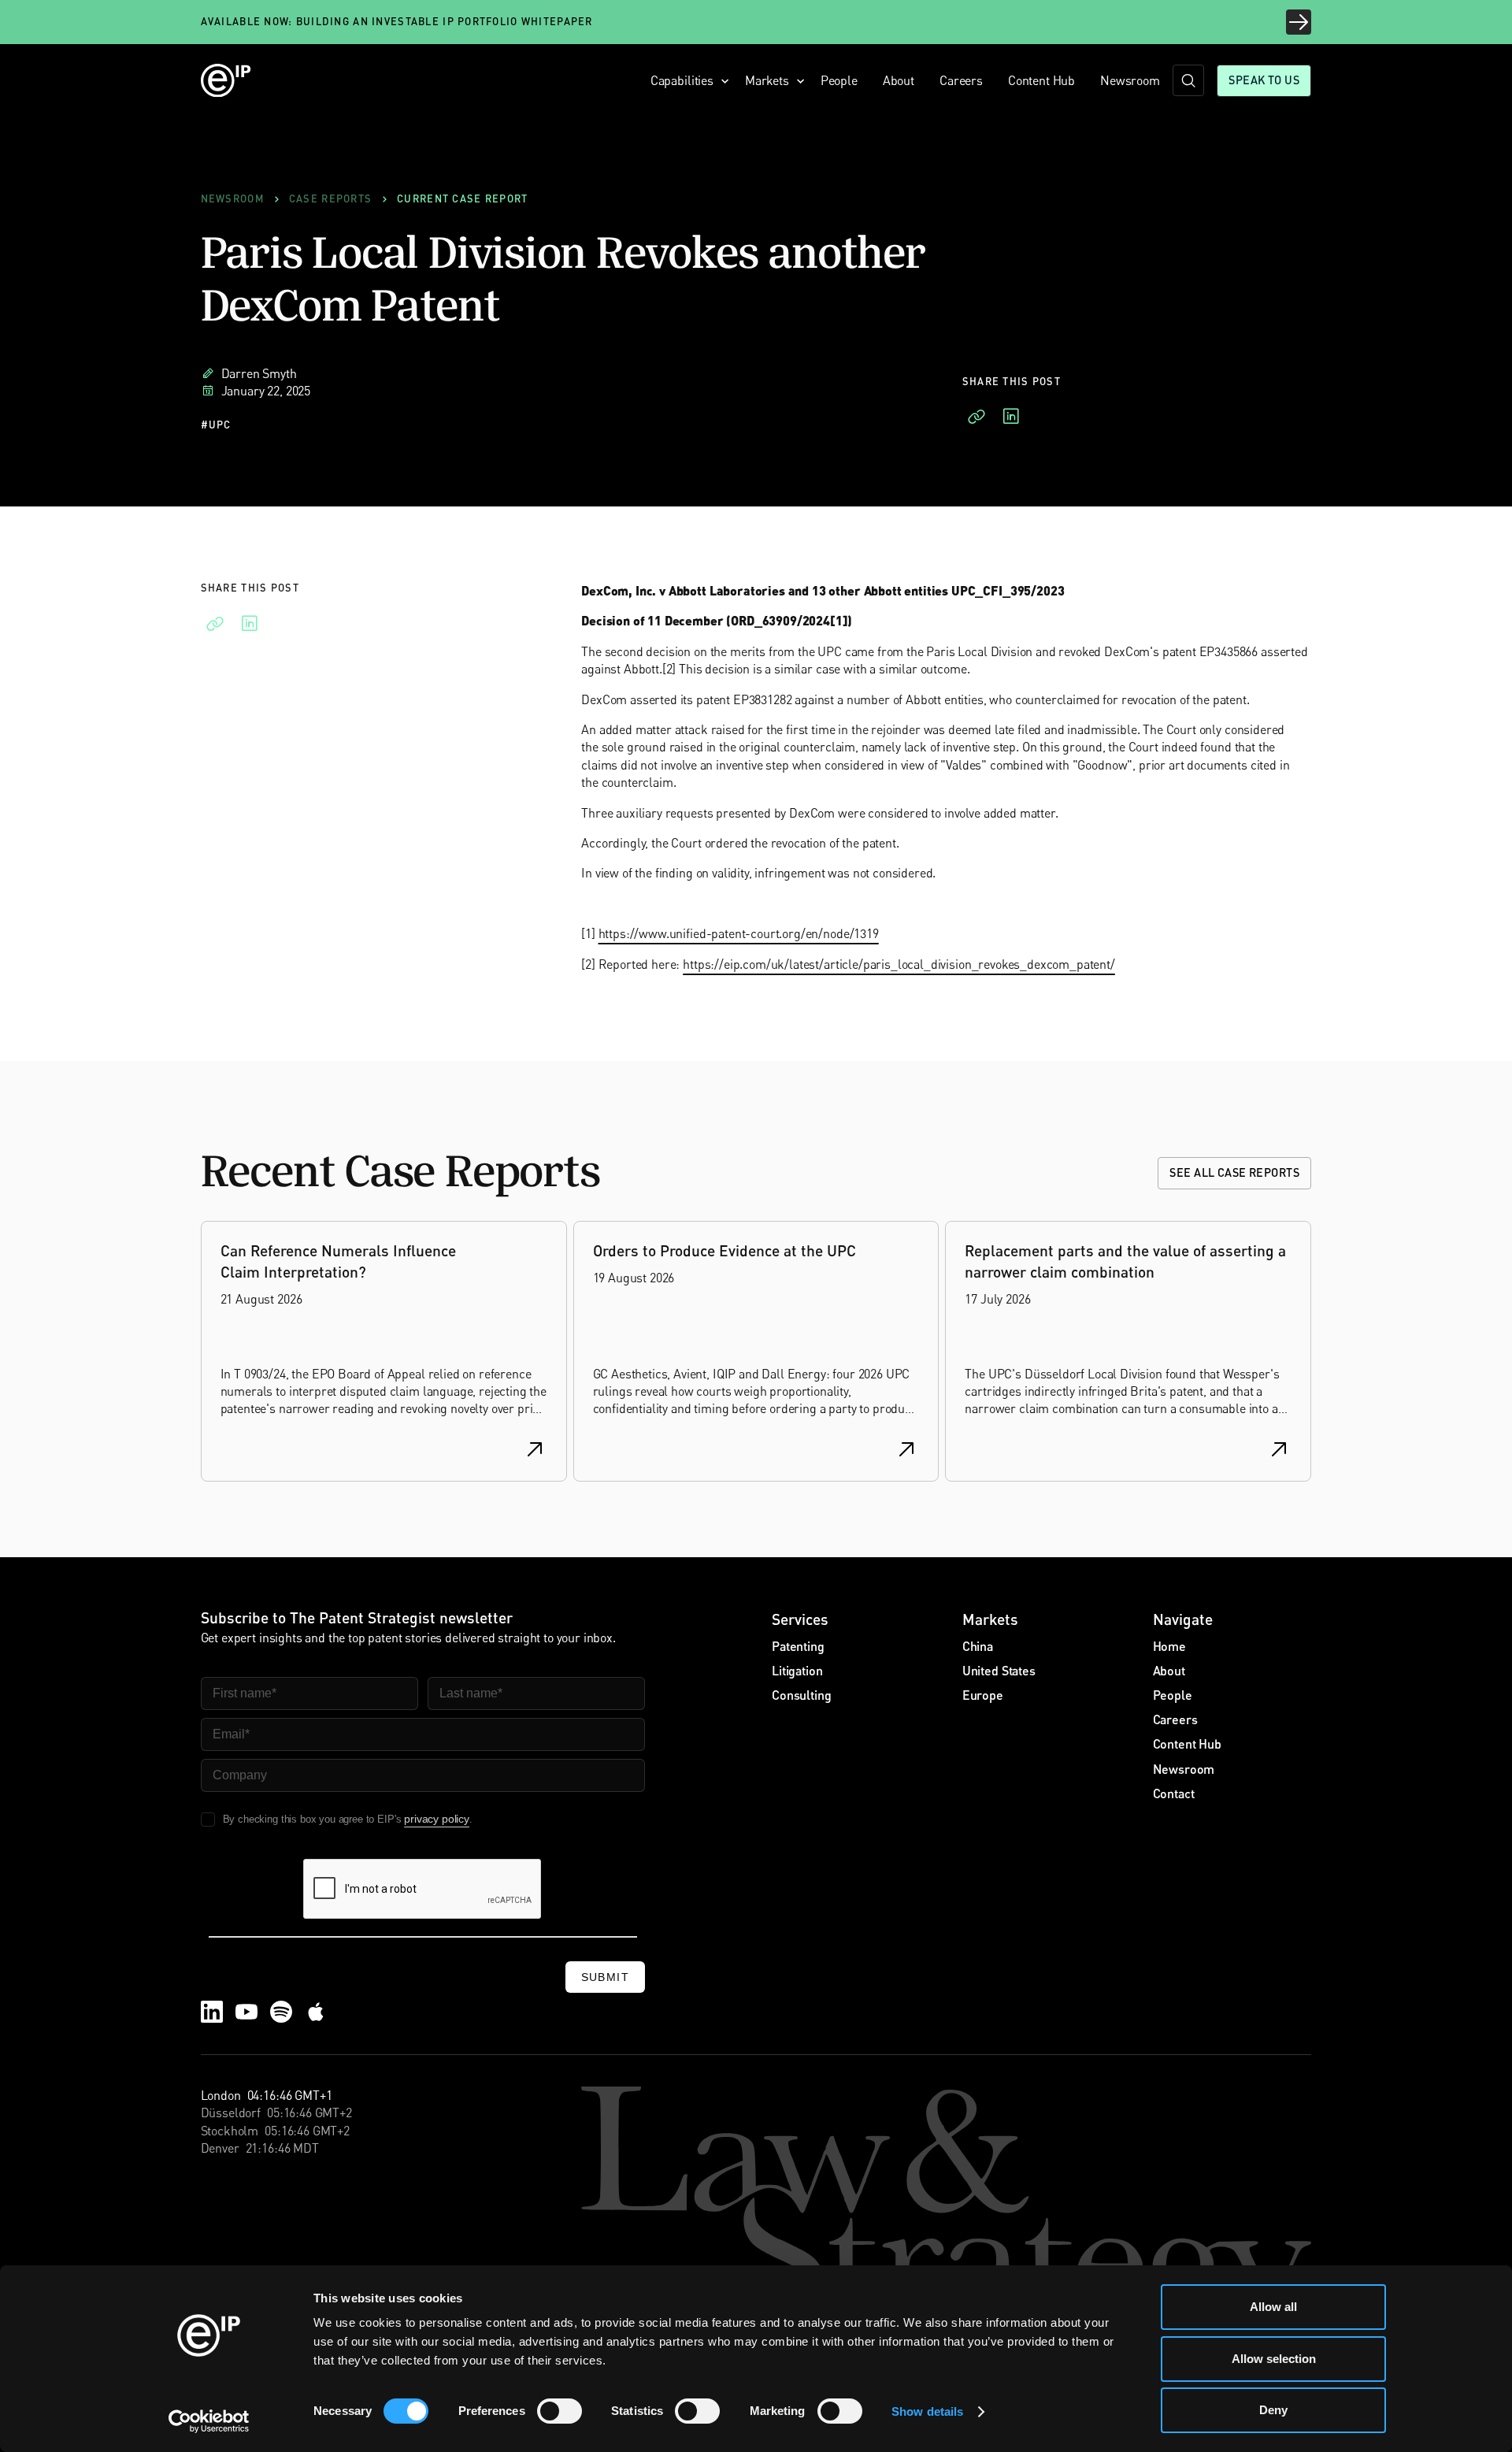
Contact (1174, 1793)
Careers (961, 80)
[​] (1188, 80)
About (899, 80)
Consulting (801, 1695)
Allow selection (1274, 2359)
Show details (927, 2411)
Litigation (797, 1670)
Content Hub (1041, 80)
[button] (685, 80)
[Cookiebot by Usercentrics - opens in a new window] (209, 2421)
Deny (1273, 2410)
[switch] (560, 2411)
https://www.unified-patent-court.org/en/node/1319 (739, 933)
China (978, 1646)
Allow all (1273, 2307)
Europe (983, 1695)
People (839, 80)
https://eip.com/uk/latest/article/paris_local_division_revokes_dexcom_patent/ (899, 963)
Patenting (798, 1646)
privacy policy (437, 1819)
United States (999, 1670)
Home (1169, 1646)
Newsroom (1130, 80)
